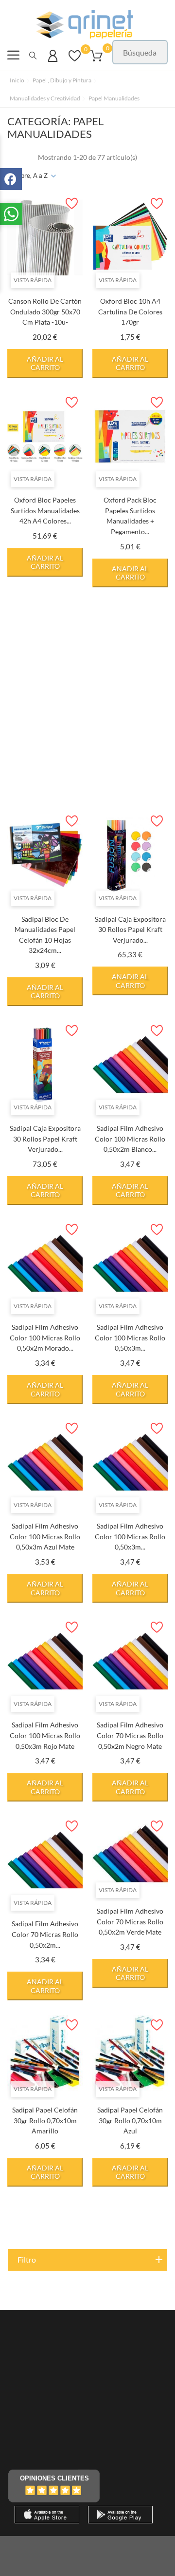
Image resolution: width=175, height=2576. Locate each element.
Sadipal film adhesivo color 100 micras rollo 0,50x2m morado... (45, 1337)
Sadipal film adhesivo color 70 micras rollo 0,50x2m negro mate (130, 1735)
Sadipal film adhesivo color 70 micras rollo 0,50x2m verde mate (130, 1921)
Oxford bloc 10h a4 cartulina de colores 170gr (130, 311)
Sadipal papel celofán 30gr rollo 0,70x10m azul (130, 2120)
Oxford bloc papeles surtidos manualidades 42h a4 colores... (45, 510)
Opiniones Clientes (54, 2478)
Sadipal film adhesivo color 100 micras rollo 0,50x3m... (130, 1337)
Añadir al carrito (45, 363)
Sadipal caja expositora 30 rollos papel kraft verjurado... (130, 930)
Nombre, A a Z (27, 175)
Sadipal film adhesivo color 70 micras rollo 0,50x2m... (45, 1934)
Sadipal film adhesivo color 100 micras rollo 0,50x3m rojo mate (45, 1735)
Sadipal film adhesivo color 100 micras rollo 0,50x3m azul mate (45, 1536)
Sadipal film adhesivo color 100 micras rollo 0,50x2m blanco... (130, 1139)
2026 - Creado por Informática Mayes (87, 2549)
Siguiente (143, 2226)
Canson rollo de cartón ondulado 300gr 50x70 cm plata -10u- (45, 311)
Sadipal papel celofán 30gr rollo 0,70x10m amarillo (45, 2120)
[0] (75, 60)
